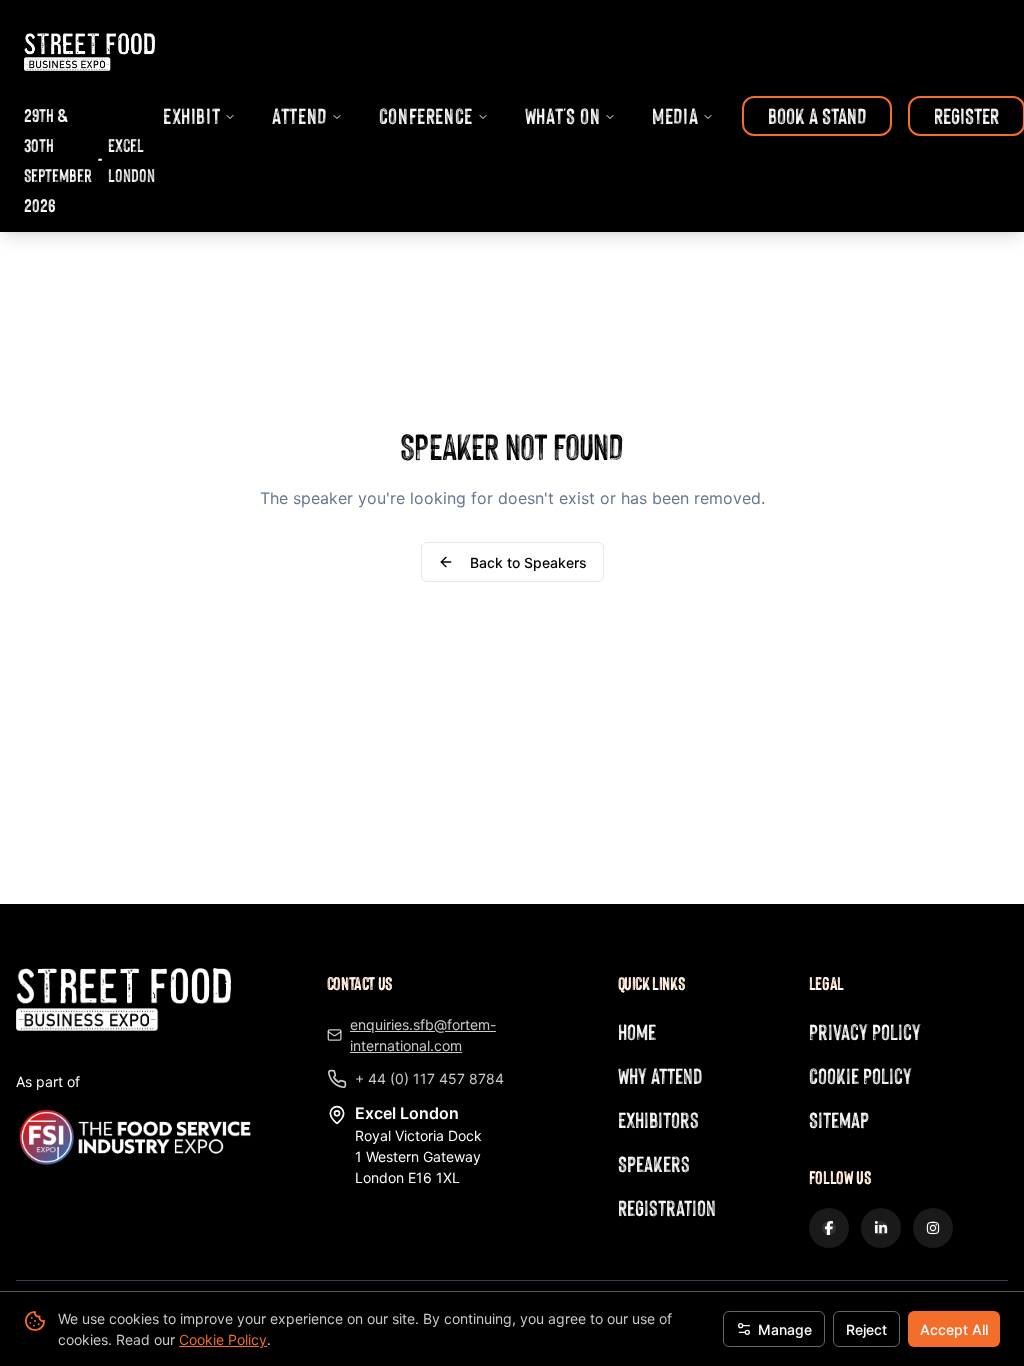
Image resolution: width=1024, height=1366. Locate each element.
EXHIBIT (191, 115)
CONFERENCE (426, 115)
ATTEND (299, 115)
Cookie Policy (223, 1339)
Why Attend (660, 1075)
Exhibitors (658, 1119)
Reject (866, 1329)
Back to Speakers (528, 562)
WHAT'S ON (562, 115)
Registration (667, 1207)
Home (637, 1031)
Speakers (654, 1163)
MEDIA (675, 115)
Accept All (954, 1329)
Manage (785, 1329)
